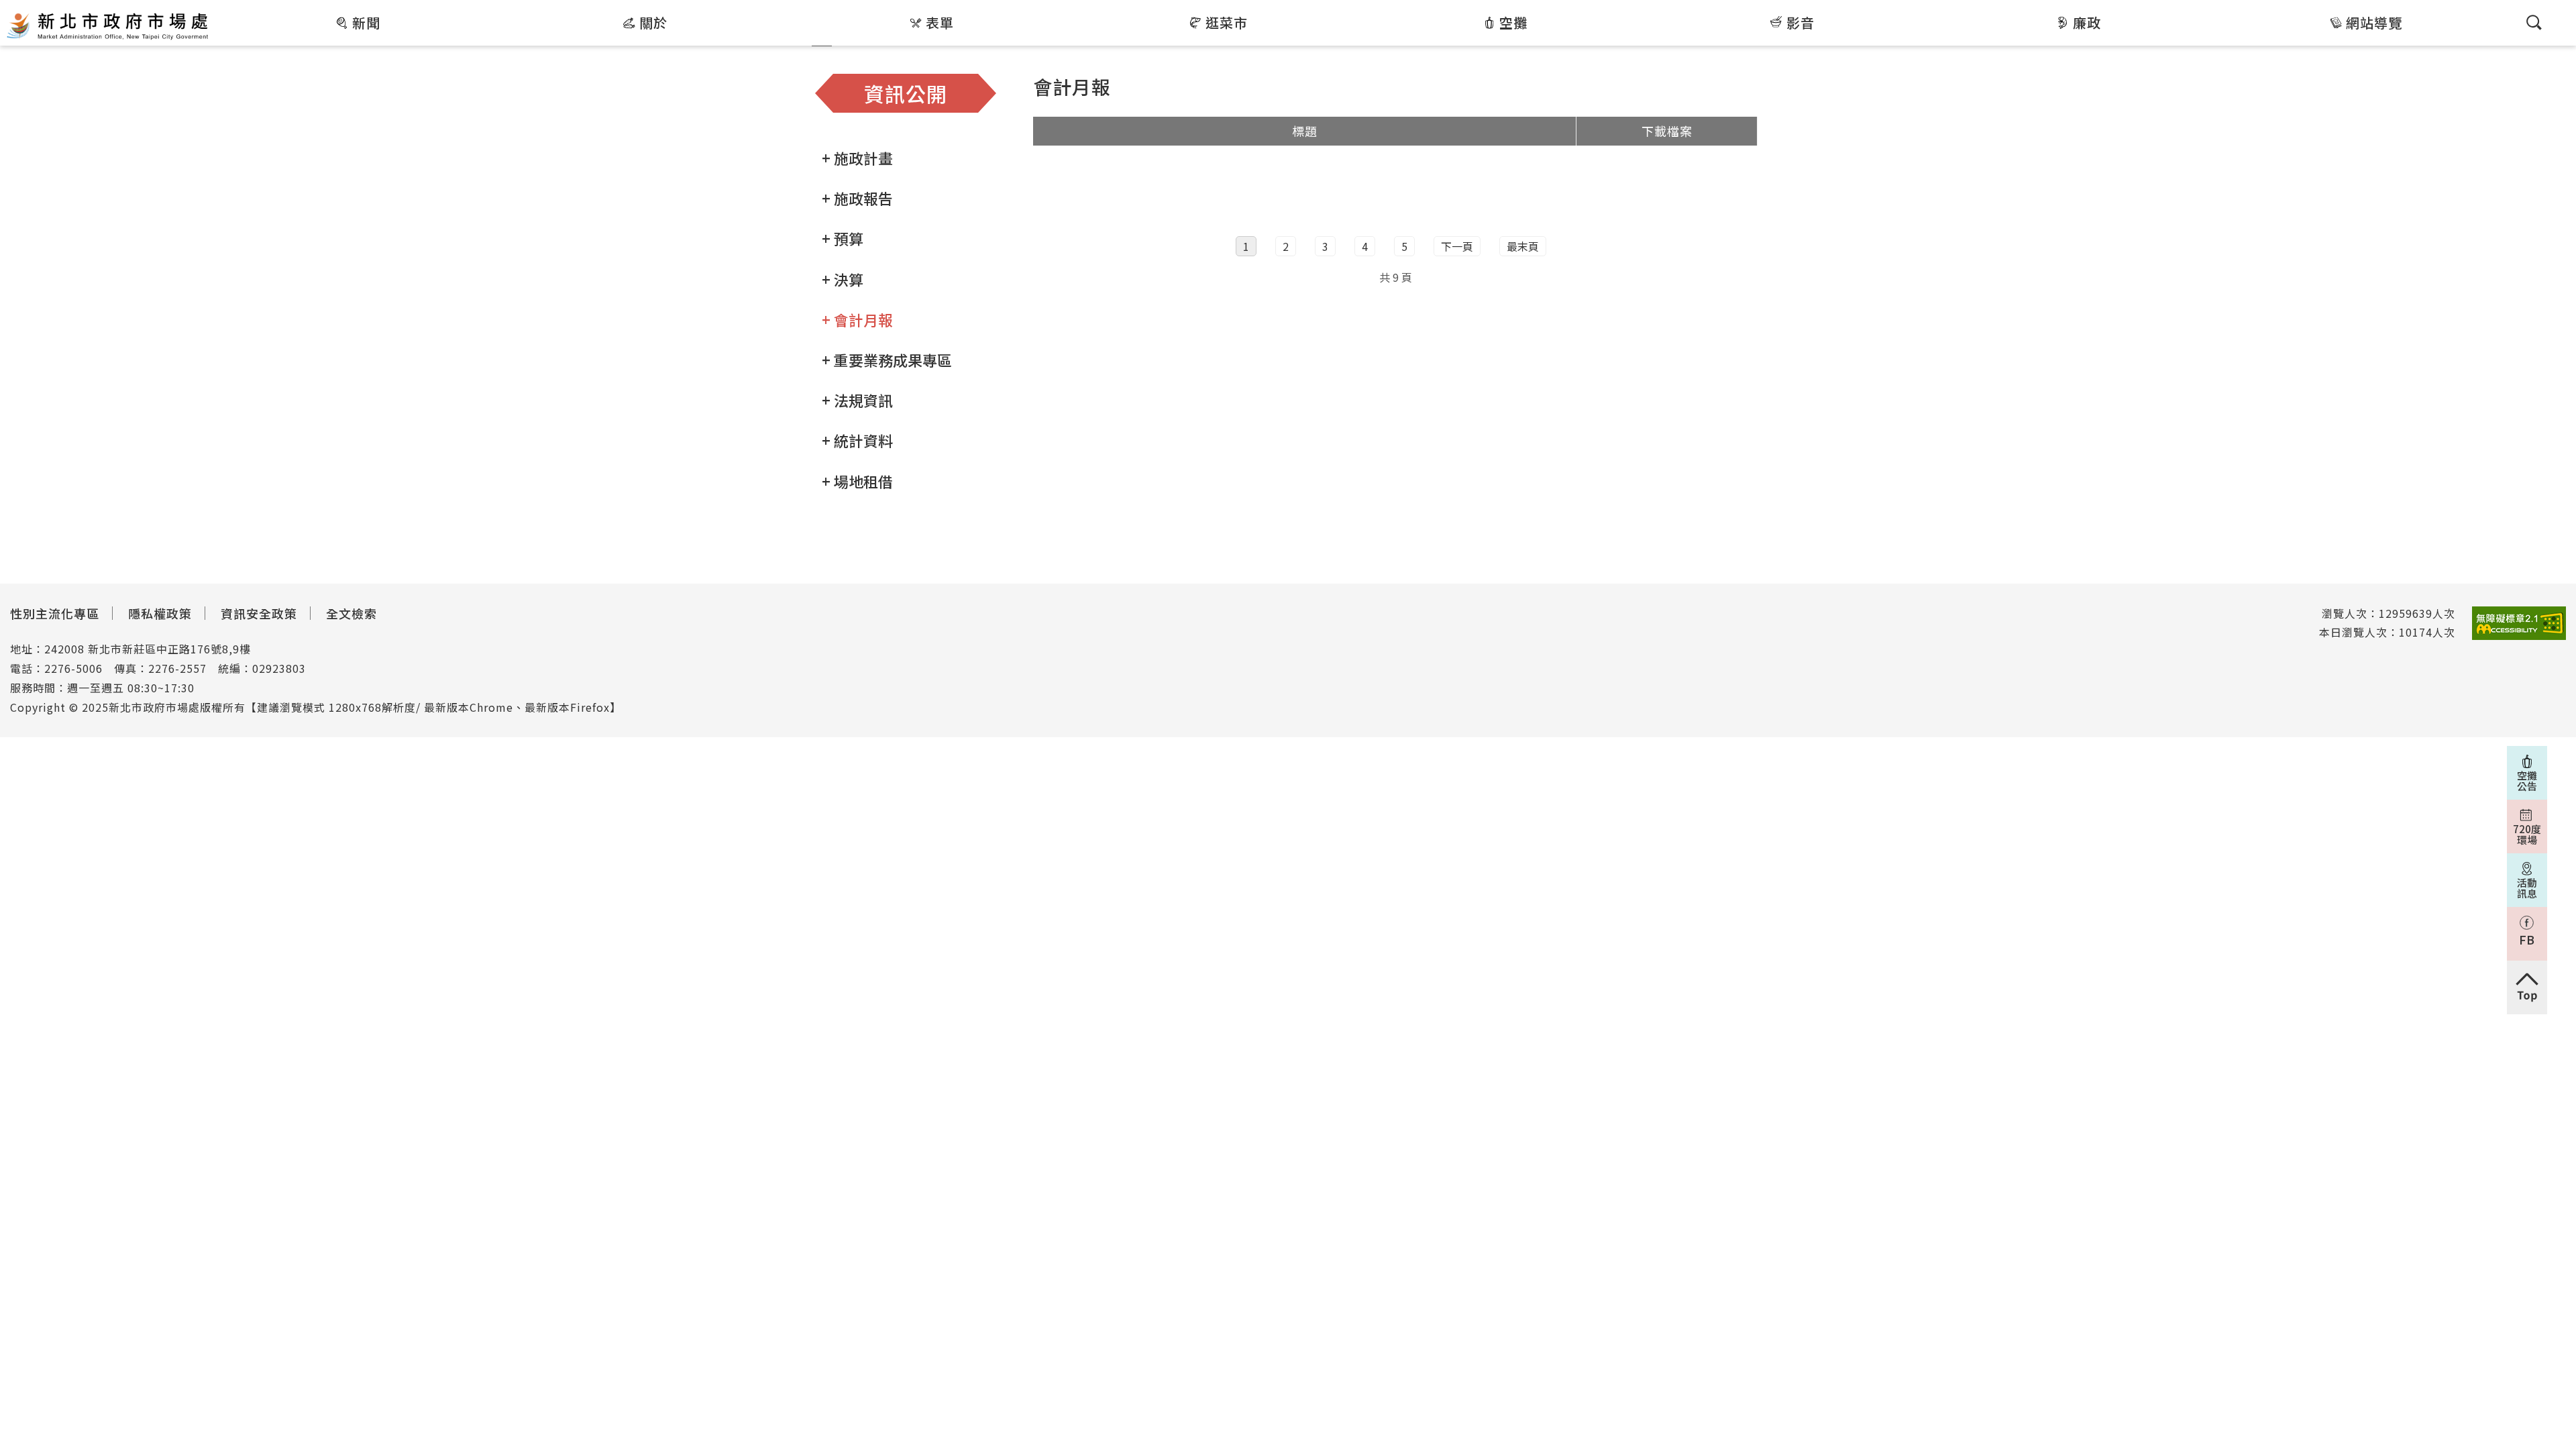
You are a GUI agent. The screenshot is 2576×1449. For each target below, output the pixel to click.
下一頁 (1457, 246)
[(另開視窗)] (2519, 624)
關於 (653, 22)
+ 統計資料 (857, 440)
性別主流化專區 (55, 613)
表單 (940, 22)
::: (220, 9)
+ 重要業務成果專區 (887, 360)
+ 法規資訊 (857, 400)
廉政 (2087, 22)
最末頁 (1523, 246)
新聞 (366, 22)
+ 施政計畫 (857, 158)
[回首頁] (107, 25)
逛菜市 (1227, 22)
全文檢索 (352, 613)
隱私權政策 (160, 613)
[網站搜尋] (2534, 22)
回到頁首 (2527, 987)
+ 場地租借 (857, 481)
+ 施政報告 (857, 198)
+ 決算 (843, 279)
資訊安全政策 (259, 613)
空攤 (1513, 22)
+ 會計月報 (857, 319)
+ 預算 (843, 238)
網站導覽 (2374, 22)
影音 (1801, 22)
